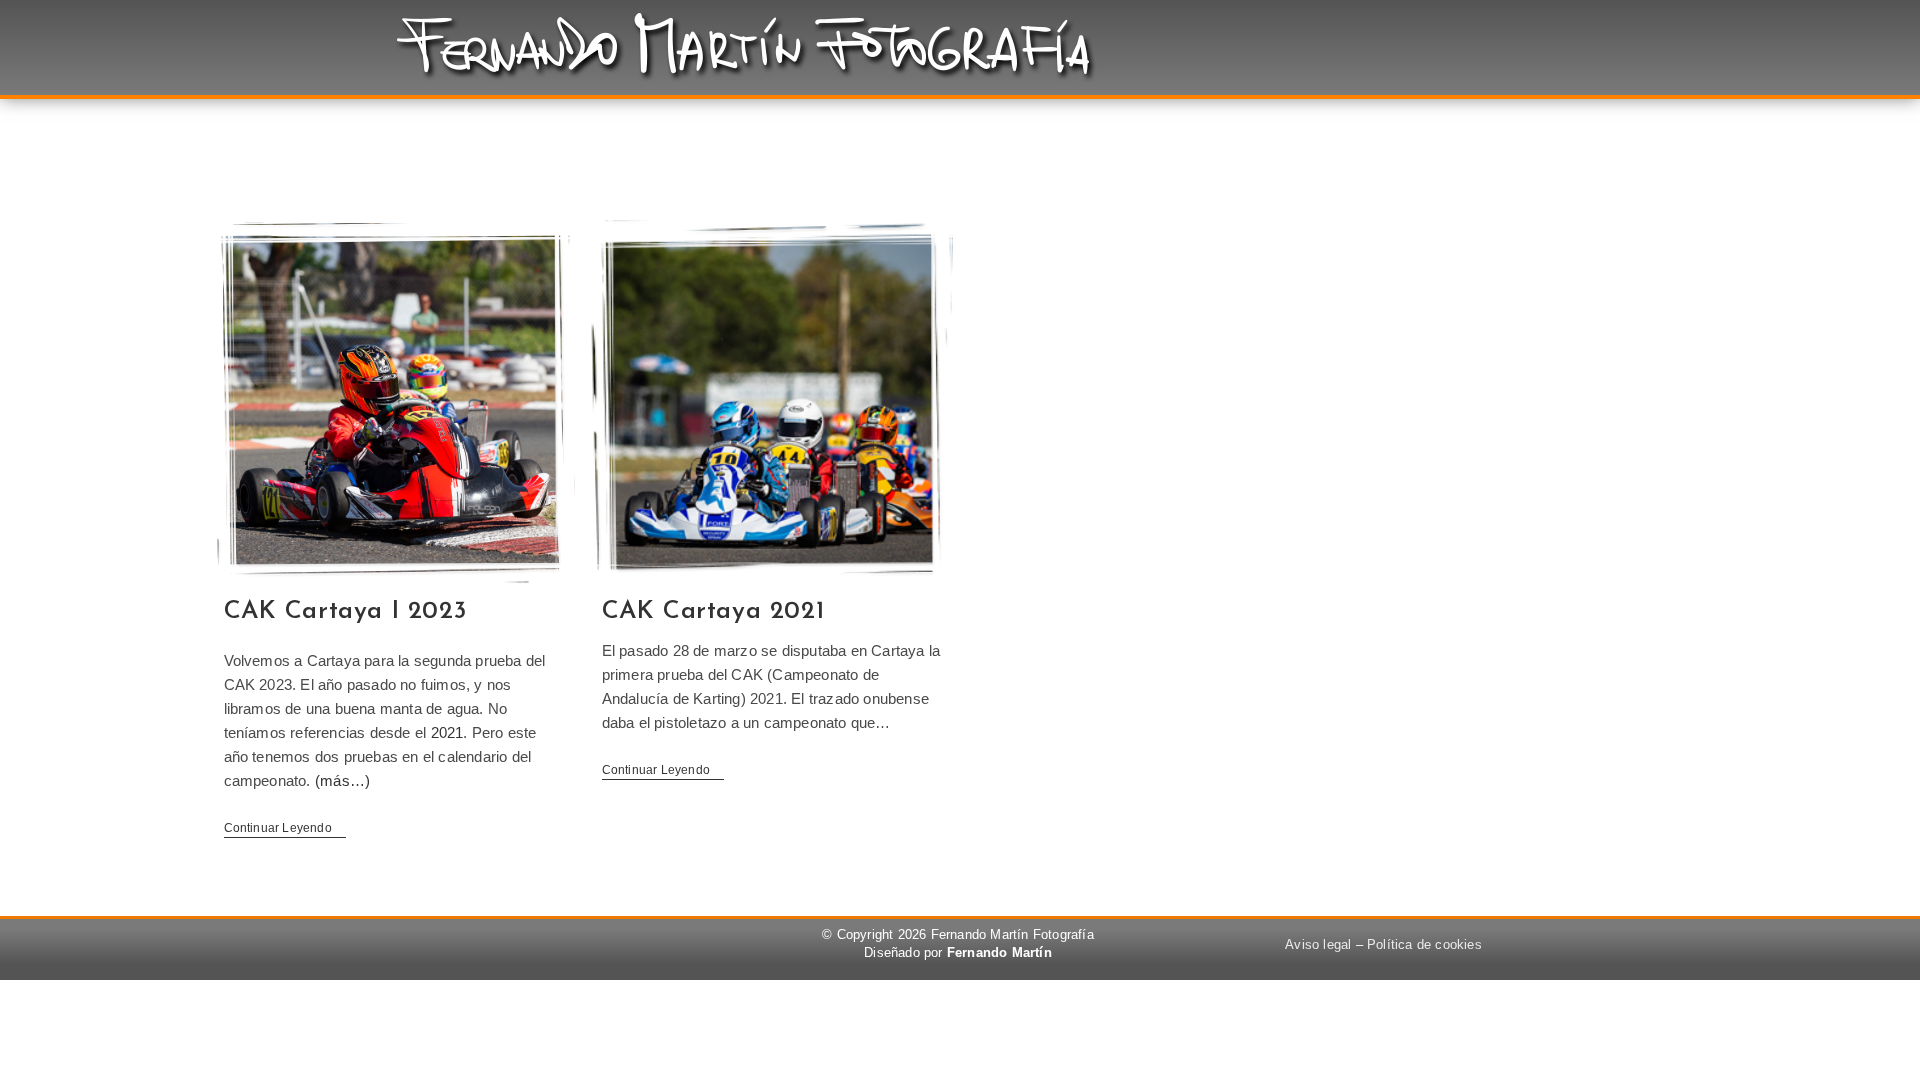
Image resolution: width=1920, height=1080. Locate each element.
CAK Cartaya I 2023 (345, 611)
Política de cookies (1424, 944)
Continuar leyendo (285, 828)
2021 (447, 732)
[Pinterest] (533, 947)
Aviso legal (1318, 944)
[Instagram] (587, 947)
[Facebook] (478, 947)
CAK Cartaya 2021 (713, 611)
